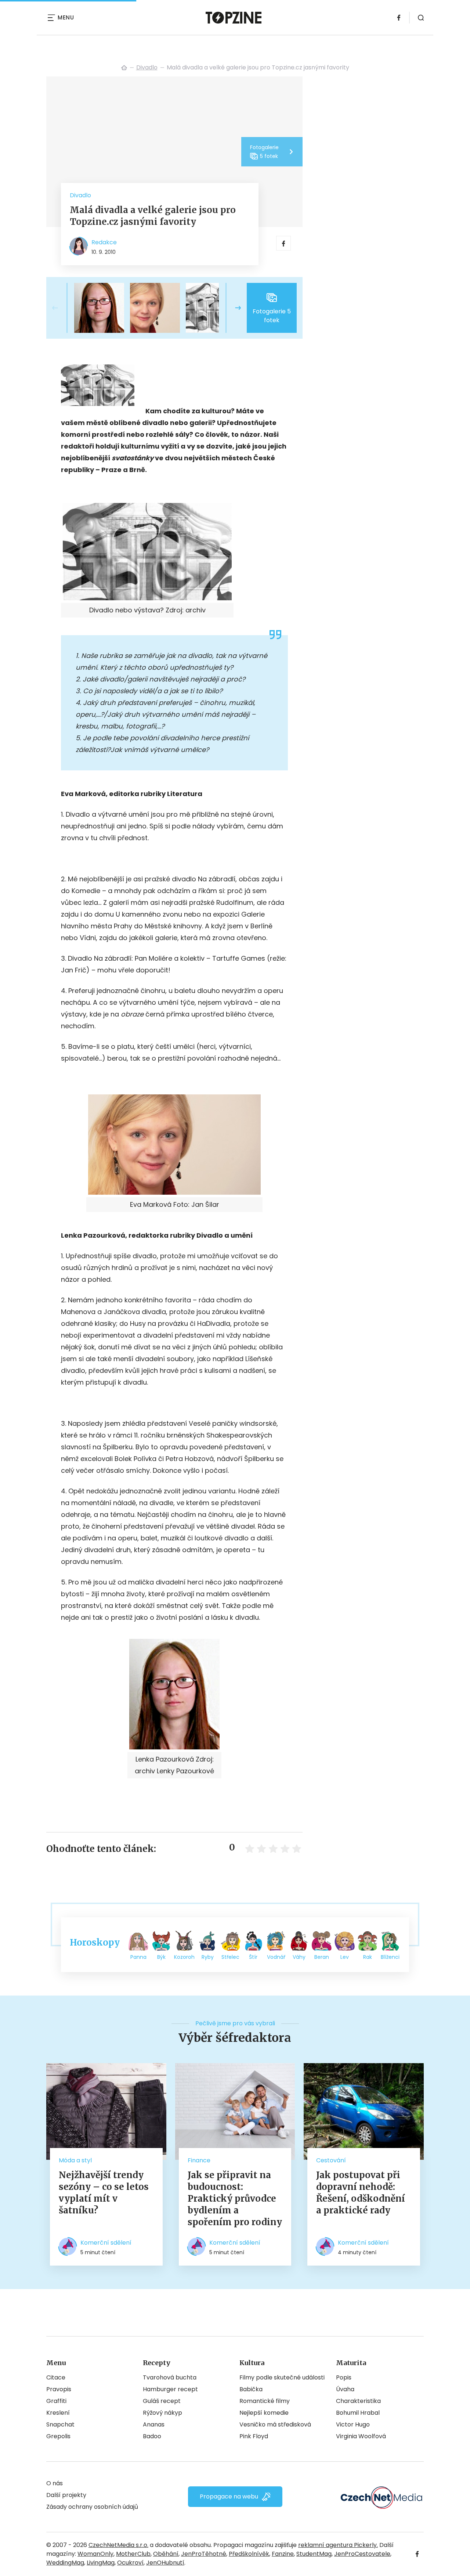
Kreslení (58, 2413)
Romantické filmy (265, 2401)
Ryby (208, 1957)
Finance (199, 2160)
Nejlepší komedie (264, 2413)
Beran (322, 1957)
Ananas (154, 2424)
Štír (253, 1957)
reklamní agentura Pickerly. (338, 2545)
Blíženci (390, 1957)
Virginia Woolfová (361, 2436)
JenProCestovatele (362, 2554)
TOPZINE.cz (124, 68)
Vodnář (276, 1957)
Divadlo (147, 67)
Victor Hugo (353, 2424)
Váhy (299, 1957)
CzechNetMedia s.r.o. (118, 2545)
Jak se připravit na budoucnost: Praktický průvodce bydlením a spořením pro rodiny (235, 2199)
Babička (251, 2389)
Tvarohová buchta (170, 2377)
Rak (368, 1957)
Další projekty (66, 2495)
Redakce (104, 242)
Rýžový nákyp (162, 2413)
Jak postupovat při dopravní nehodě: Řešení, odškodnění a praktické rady (361, 2193)
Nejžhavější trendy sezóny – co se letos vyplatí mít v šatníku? (104, 2193)
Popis (344, 2377)
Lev (345, 1957)
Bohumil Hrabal (358, 2413)
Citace (56, 2377)
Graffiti (56, 2401)
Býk (161, 1957)
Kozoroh (184, 1957)
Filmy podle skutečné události (282, 2377)
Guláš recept (162, 2401)
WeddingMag (65, 2563)
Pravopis (59, 2389)
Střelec (230, 1957)
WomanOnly (95, 2554)
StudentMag (314, 2554)
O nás (55, 2483)
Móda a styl (75, 2160)
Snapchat (60, 2424)
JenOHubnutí (165, 2563)
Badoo (152, 2436)
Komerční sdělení (106, 2243)
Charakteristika (358, 2401)
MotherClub (133, 2554)
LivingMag (101, 2563)
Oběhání (166, 2554)
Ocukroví (130, 2563)
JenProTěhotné (204, 2554)
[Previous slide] (61, 308)
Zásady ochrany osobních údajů (92, 2507)
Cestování (331, 2160)
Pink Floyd (254, 2436)
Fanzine (283, 2554)
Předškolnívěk (249, 2554)
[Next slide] (232, 308)
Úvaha (345, 2389)
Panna (138, 1957)
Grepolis (58, 2436)
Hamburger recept (170, 2389)
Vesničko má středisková (275, 2424)
